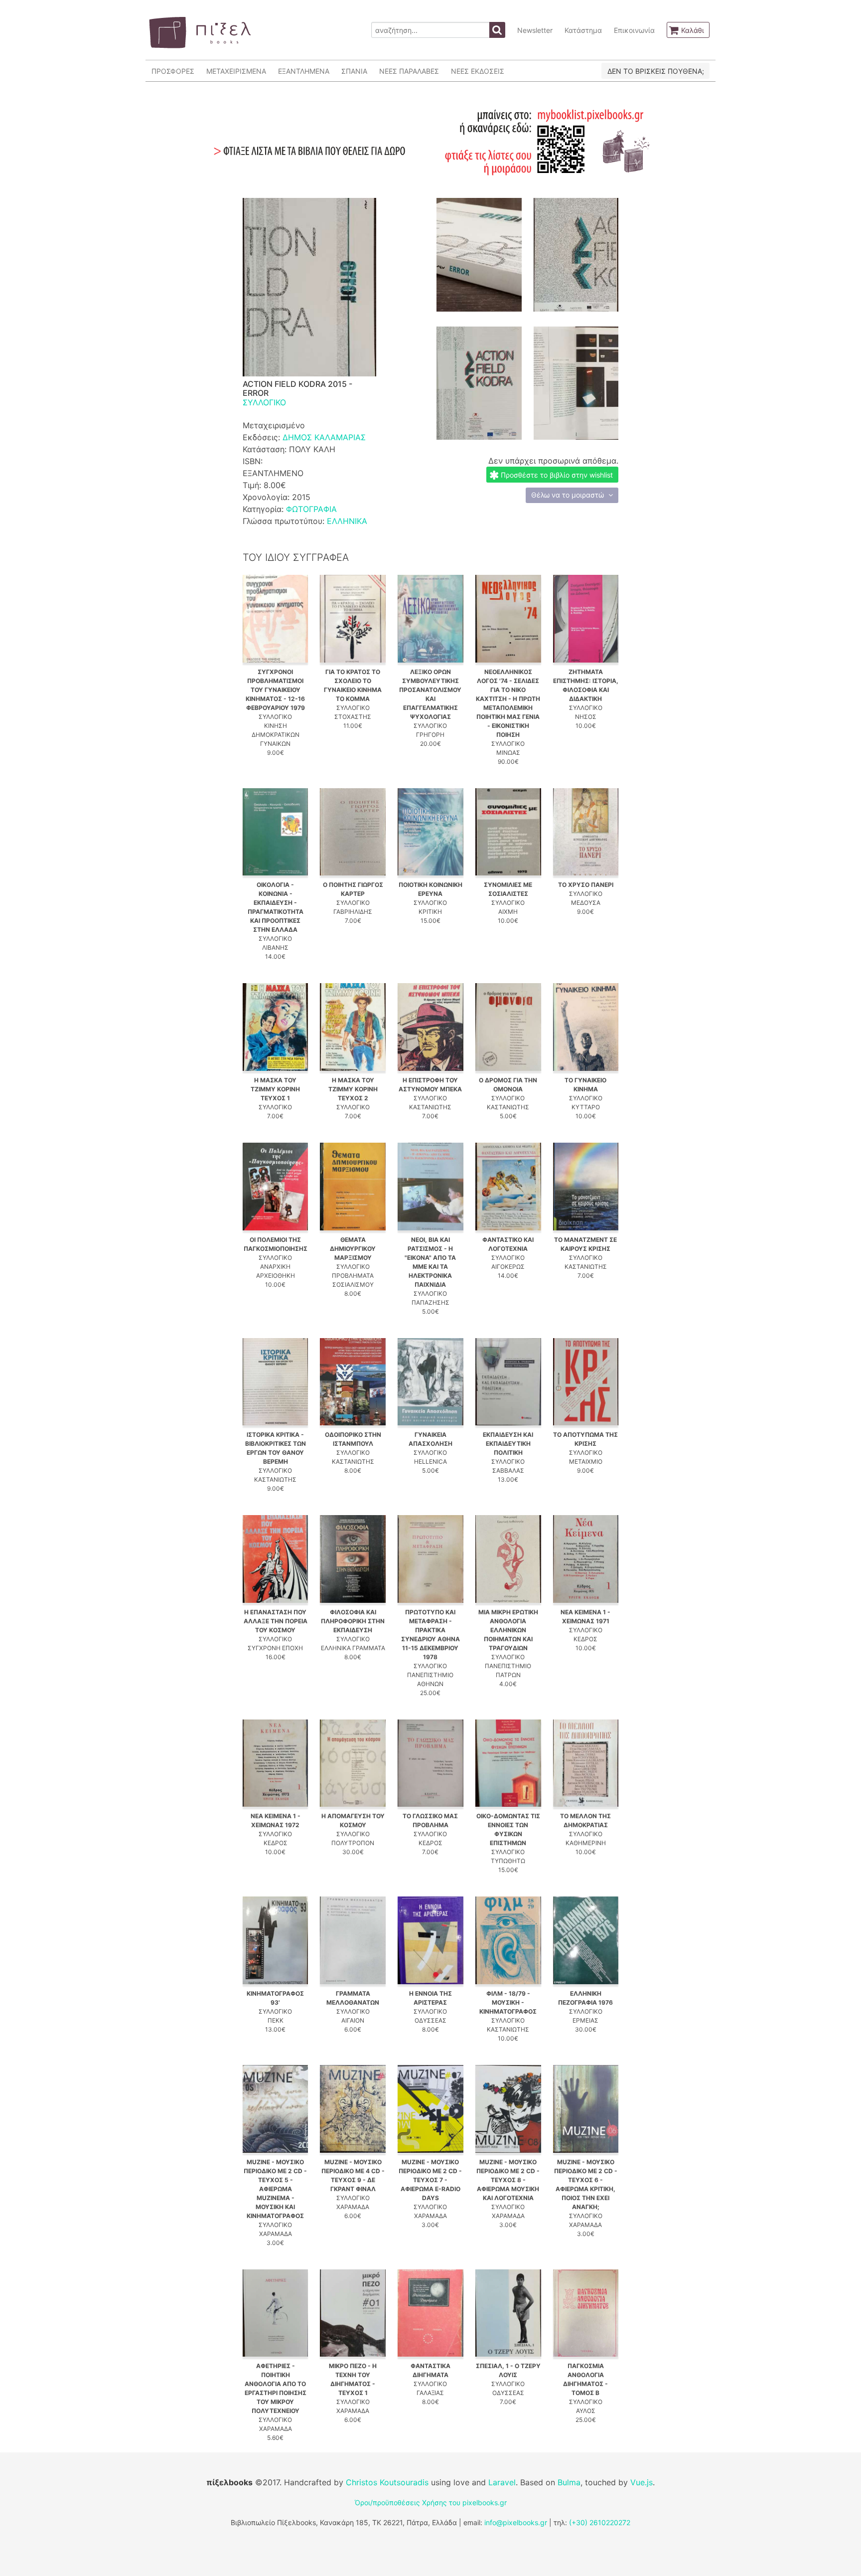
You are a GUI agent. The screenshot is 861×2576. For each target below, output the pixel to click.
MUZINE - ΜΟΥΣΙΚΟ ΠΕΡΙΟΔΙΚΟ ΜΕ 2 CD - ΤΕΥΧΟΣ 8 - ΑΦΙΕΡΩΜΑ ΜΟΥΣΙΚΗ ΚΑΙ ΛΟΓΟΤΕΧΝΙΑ (508, 2180)
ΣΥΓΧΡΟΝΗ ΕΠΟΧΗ (275, 1648)
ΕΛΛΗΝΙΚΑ (347, 521)
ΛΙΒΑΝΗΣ (275, 947)
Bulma (569, 2482)
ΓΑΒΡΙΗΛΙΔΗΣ (353, 912)
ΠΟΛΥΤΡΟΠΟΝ (353, 1843)
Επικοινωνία (634, 30)
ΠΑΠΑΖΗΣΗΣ (430, 1302)
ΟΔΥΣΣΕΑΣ (430, 2020)
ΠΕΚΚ (276, 2020)
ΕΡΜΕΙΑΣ (585, 2020)
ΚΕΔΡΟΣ (585, 1639)
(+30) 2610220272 (600, 2522)
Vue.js (642, 2482)
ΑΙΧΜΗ (508, 912)
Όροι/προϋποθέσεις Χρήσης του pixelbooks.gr (431, 2502)
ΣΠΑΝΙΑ (354, 71)
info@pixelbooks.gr (516, 2522)
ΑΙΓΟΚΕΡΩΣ (508, 1267)
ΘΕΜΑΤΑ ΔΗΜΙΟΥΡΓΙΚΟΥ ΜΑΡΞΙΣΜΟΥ (353, 1249)
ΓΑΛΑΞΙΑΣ (430, 2393)
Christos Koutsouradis (387, 2482)
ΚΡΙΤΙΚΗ (430, 912)
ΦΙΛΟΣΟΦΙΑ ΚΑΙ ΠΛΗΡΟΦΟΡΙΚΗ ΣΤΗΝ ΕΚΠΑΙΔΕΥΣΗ (353, 1621)
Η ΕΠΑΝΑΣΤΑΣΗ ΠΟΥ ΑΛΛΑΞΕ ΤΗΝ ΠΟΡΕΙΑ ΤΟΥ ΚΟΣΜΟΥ (276, 1621)
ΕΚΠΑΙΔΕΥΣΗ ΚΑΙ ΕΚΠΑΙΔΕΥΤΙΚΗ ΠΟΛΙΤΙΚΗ (508, 1444)
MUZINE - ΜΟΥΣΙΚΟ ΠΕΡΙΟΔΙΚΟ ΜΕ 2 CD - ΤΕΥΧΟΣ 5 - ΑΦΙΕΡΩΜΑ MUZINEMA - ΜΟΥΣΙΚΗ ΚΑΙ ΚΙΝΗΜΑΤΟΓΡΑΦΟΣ (275, 2189)
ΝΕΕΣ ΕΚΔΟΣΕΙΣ (478, 71)
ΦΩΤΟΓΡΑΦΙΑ (311, 509)
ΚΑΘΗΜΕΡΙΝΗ (586, 1843)
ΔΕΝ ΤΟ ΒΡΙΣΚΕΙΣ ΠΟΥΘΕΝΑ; (656, 71)
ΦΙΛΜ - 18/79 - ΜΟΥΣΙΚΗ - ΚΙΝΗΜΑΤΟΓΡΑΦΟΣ (508, 2002)
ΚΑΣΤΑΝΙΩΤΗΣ (430, 1107)
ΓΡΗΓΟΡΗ (430, 735)
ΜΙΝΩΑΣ (508, 753)
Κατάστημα (583, 30)
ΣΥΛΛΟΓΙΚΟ (264, 402)
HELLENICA (430, 1461)
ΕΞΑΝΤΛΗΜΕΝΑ (304, 71)
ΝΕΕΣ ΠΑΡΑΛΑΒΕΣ (409, 71)
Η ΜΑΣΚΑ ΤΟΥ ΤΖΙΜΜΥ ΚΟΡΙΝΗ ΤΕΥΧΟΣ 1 (275, 1089)
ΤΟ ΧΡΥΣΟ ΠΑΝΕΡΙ (586, 885)
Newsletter (535, 30)
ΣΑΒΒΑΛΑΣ (508, 1470)
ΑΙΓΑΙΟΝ (353, 2020)
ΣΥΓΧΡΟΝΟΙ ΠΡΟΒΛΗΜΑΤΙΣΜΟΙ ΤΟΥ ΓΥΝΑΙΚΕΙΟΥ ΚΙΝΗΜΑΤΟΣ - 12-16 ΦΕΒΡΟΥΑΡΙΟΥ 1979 (275, 690)
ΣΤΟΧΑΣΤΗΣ (353, 717)
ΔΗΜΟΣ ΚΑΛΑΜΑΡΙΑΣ (324, 437)
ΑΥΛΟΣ (586, 2411)
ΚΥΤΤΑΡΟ (586, 1107)
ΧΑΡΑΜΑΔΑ (276, 2234)
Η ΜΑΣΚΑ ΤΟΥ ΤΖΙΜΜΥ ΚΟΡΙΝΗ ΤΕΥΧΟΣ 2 (353, 1089)
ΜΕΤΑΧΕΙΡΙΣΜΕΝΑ (236, 71)
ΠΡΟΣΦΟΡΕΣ (173, 71)
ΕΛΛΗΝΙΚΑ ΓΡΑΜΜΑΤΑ (353, 1648)
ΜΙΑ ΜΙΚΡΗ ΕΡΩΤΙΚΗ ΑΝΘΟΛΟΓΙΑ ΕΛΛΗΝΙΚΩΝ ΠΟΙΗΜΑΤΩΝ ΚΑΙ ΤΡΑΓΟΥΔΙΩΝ (508, 1630)
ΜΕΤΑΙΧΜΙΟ (586, 1461)
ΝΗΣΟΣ (586, 717)
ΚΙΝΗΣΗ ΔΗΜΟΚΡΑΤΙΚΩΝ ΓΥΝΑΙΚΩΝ (276, 735)
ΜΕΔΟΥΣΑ (586, 903)
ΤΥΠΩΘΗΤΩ (508, 1861)
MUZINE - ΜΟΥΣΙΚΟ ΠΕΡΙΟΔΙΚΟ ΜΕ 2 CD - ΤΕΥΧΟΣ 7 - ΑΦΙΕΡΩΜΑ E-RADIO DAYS (430, 2180)
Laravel (502, 2482)
